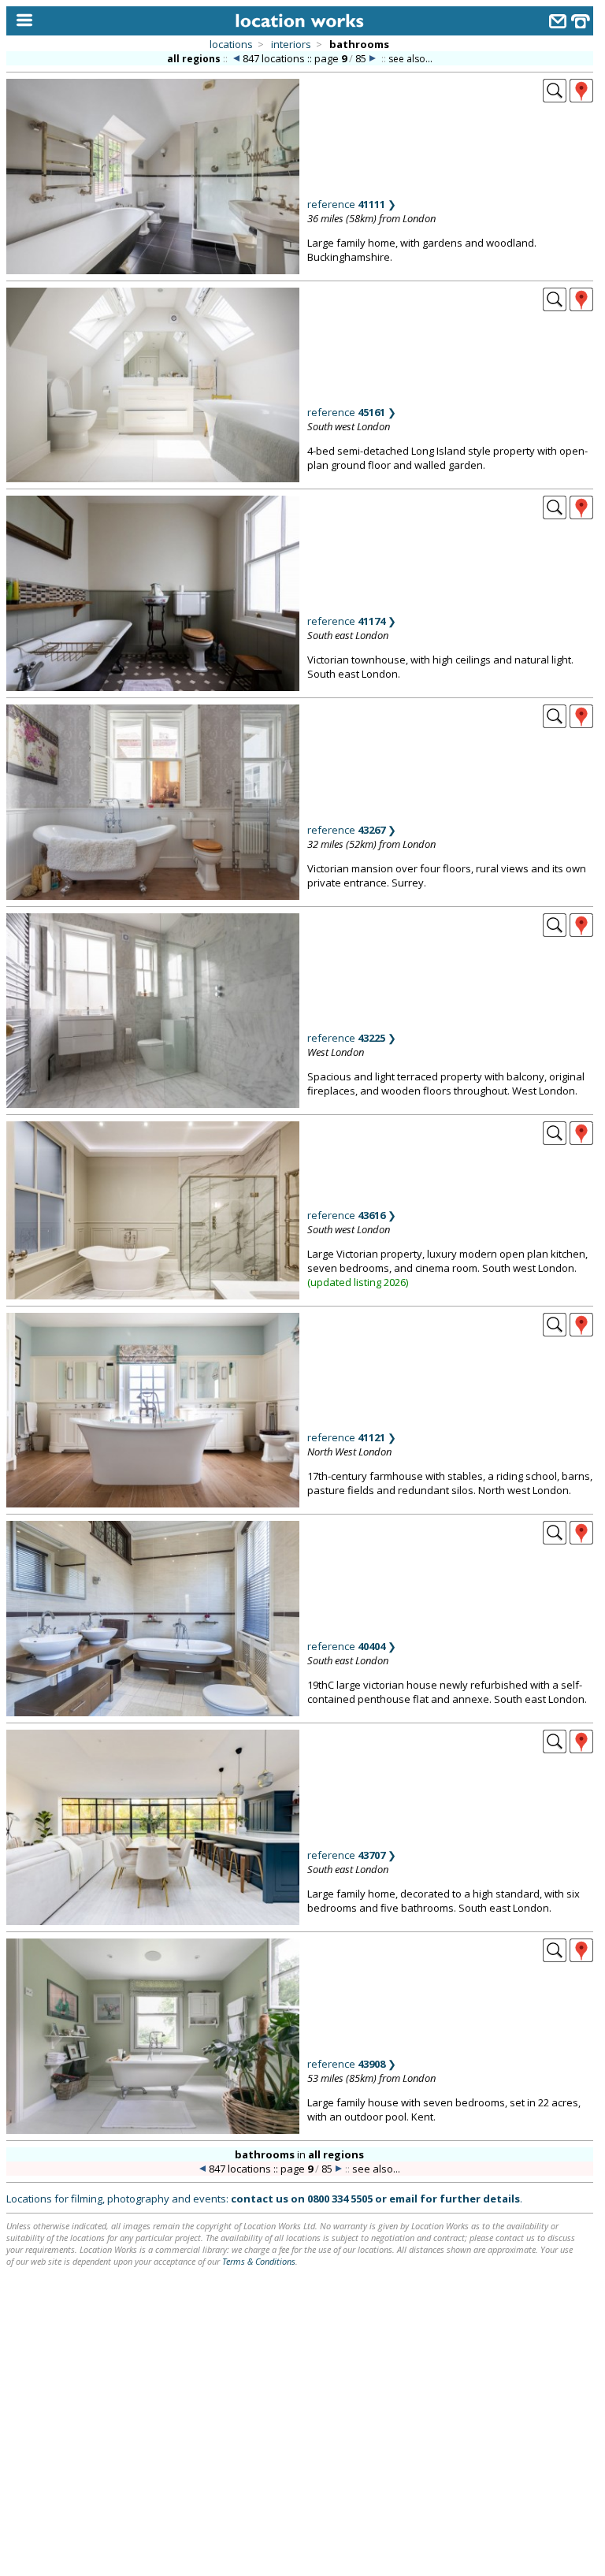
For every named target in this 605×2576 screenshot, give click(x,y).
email (403, 2199)
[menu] (21, 21)
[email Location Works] (558, 23)
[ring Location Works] (581, 23)
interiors (291, 44)
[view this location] (555, 98)
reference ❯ (352, 204)
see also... (410, 59)
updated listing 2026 (358, 1282)
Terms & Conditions (259, 2261)
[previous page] (236, 59)
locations (231, 44)
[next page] (373, 59)
